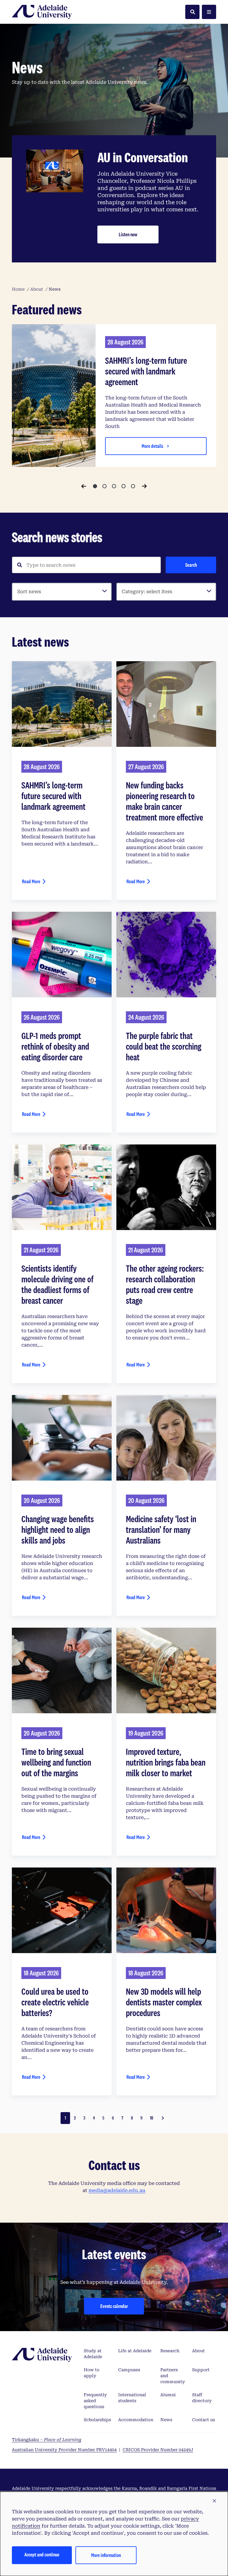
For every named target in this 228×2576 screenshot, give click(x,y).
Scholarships (97, 2420)
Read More (31, 881)
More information (106, 2555)
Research (170, 2351)
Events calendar (114, 2306)
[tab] (95, 486)
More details (152, 446)
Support (201, 2370)
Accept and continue (42, 2554)
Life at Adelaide (135, 2351)
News (166, 2420)
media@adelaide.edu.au (117, 2190)
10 (152, 2118)
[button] (214, 2501)
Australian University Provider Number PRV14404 (64, 2450)
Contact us (204, 2420)
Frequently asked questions (95, 2401)
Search (191, 565)
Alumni (168, 2395)
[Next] (144, 486)
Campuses (129, 2370)
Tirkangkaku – (47, 2440)
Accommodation (136, 2420)
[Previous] (84, 486)
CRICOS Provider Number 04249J (158, 2450)
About (198, 2351)
